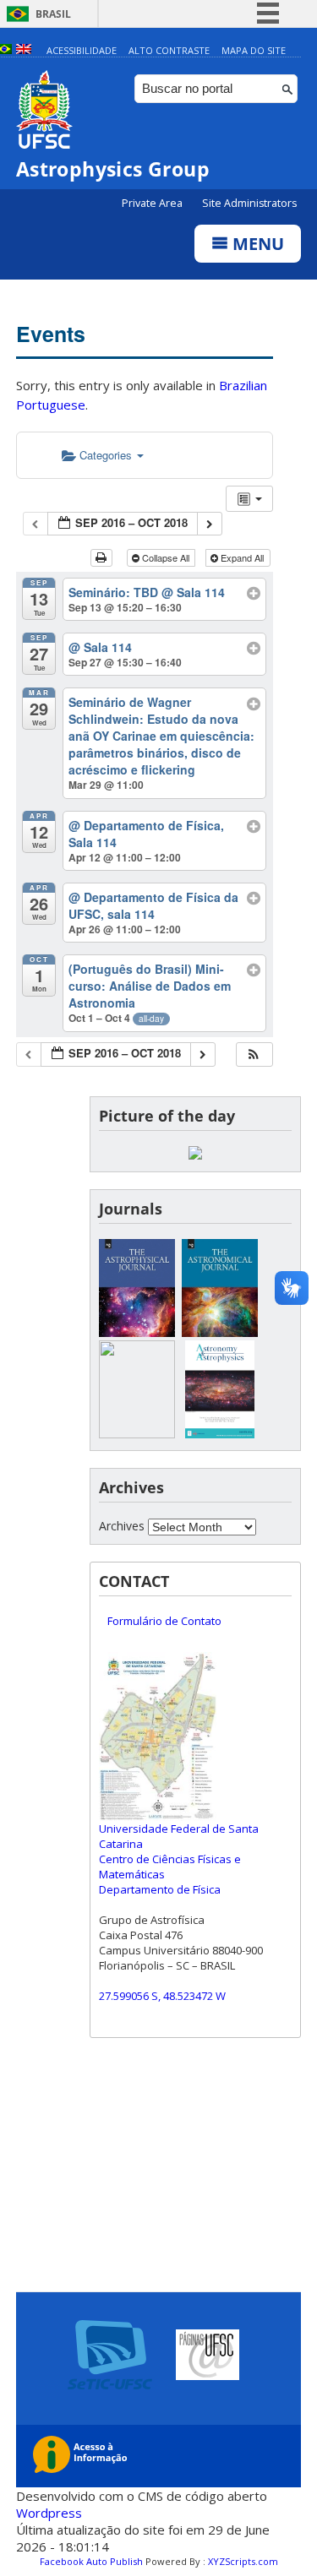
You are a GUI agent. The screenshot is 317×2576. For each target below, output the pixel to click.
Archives (122, 1526)
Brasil (53, 14)
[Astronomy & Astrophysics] (220, 1434)
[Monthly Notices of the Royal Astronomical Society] (137, 1434)
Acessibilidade (82, 50)
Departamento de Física (160, 1889)
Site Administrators (249, 203)
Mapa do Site (254, 50)
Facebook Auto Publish (91, 2561)
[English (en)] (24, 50)
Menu (256, 244)
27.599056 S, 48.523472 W (162, 1996)
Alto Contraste (169, 50)
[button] (254, 1054)
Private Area (153, 203)
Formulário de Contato (164, 1621)
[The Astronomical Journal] (220, 1332)
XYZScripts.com (243, 2561)
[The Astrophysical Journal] (137, 1332)
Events (51, 334)
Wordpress (49, 2513)
